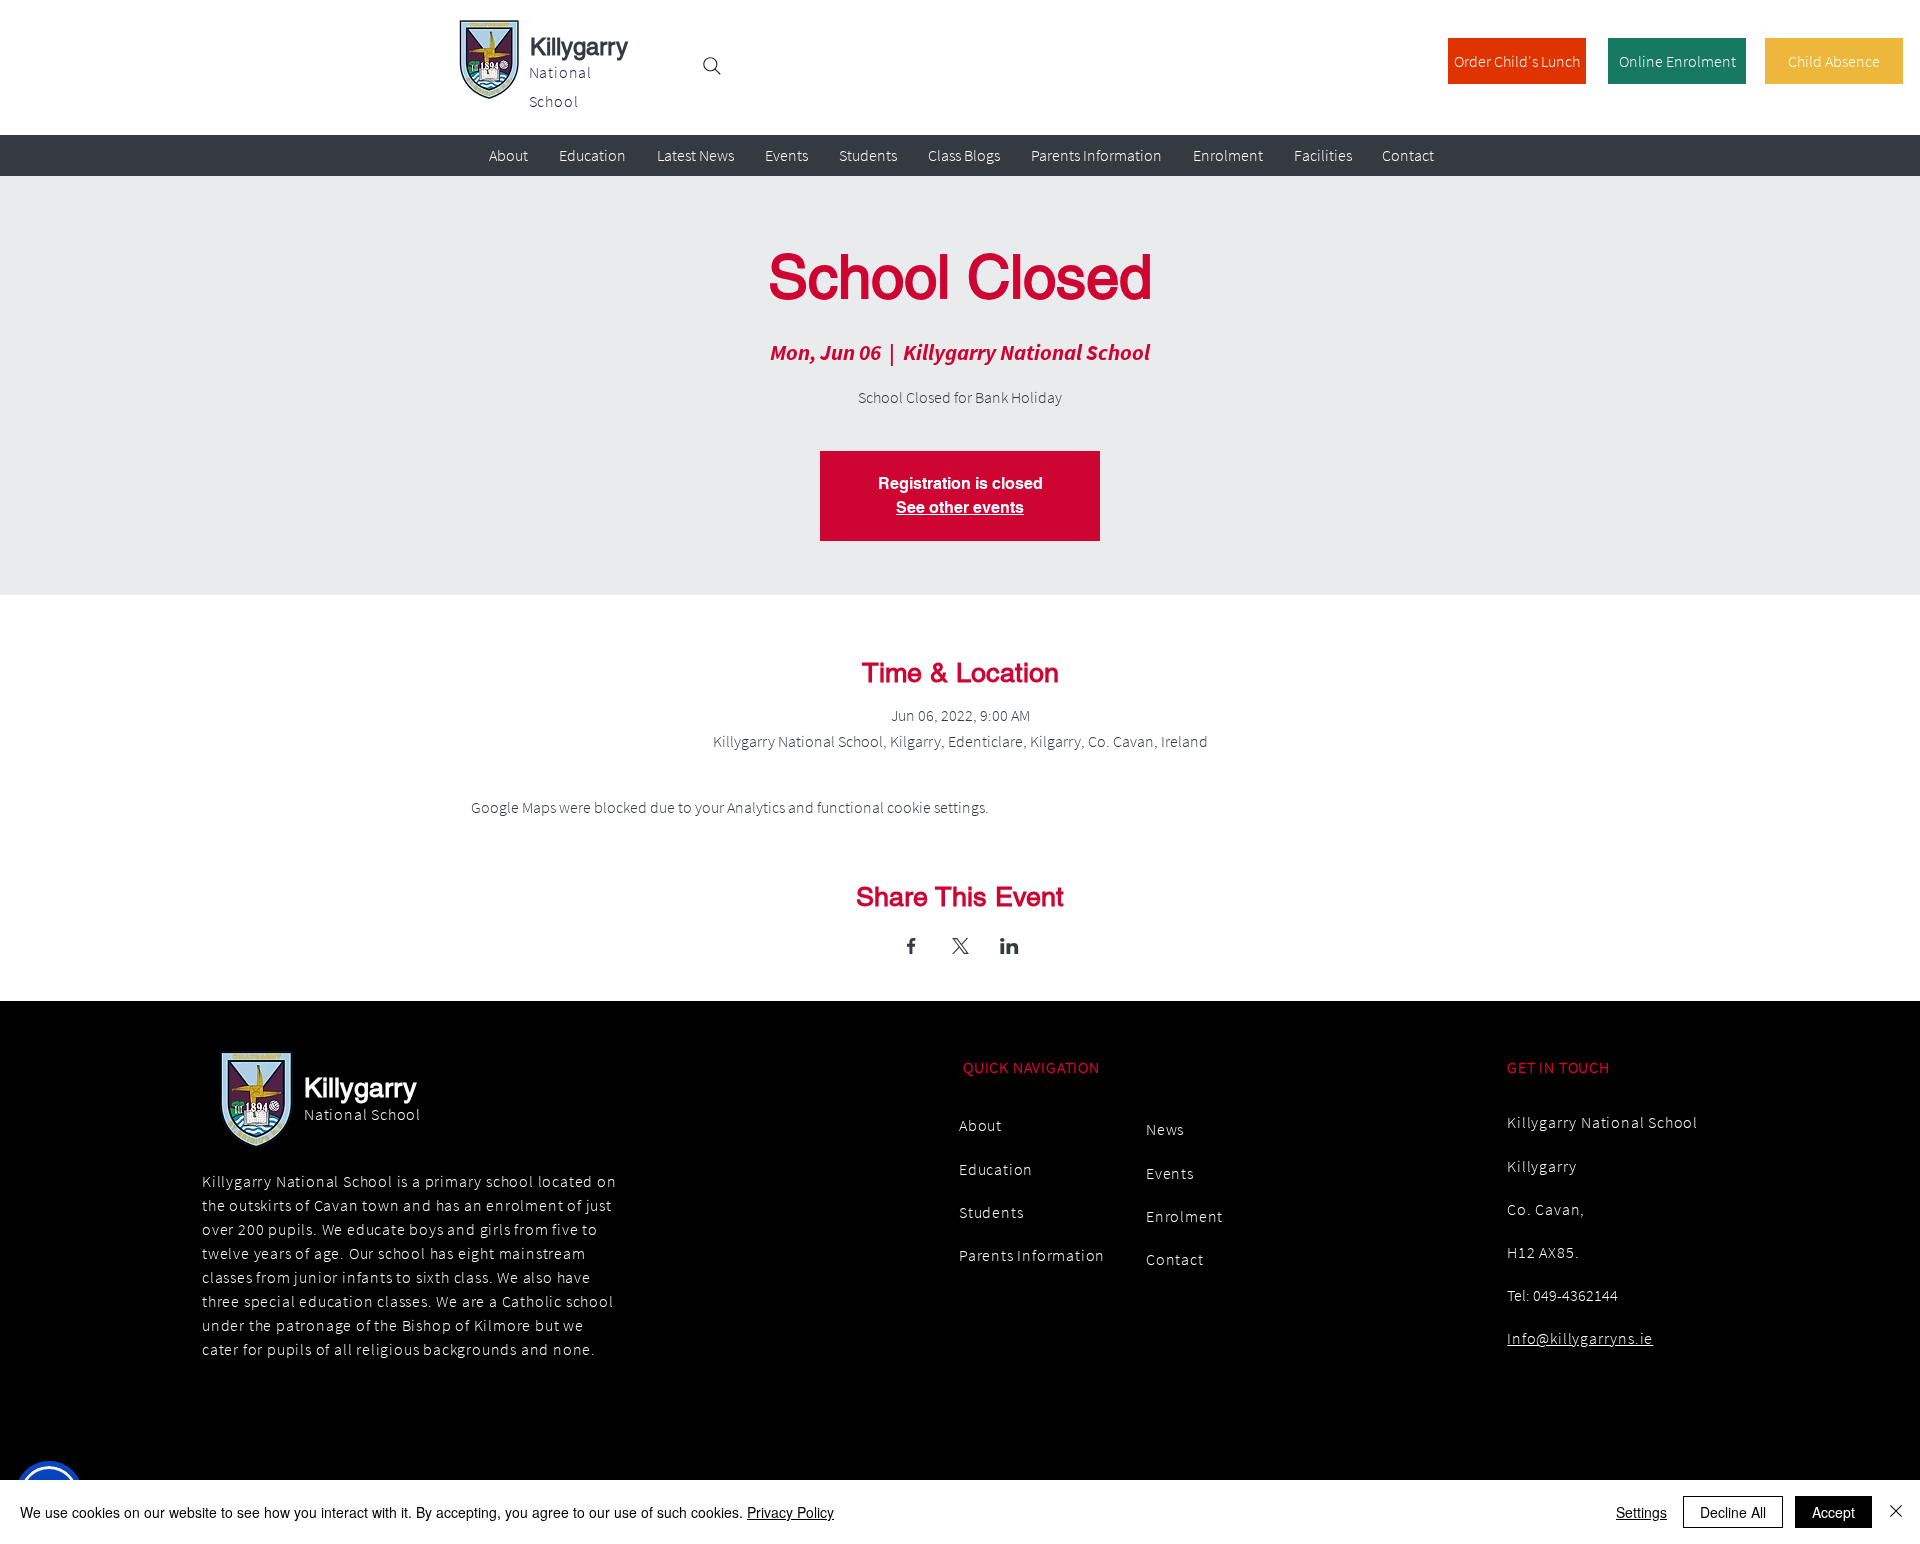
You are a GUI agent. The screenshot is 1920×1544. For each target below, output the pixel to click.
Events (1170, 1173)
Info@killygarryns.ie (1580, 1338)
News (1165, 1129)
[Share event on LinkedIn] (1009, 946)
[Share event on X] (960, 946)
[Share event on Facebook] (911, 946)
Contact (1175, 1259)
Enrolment (1184, 1216)
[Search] (712, 66)
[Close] (1896, 1512)
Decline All (1733, 1512)
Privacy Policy (790, 1512)
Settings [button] (1641, 1512)
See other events (960, 507)
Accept (1833, 1512)
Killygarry (579, 46)
